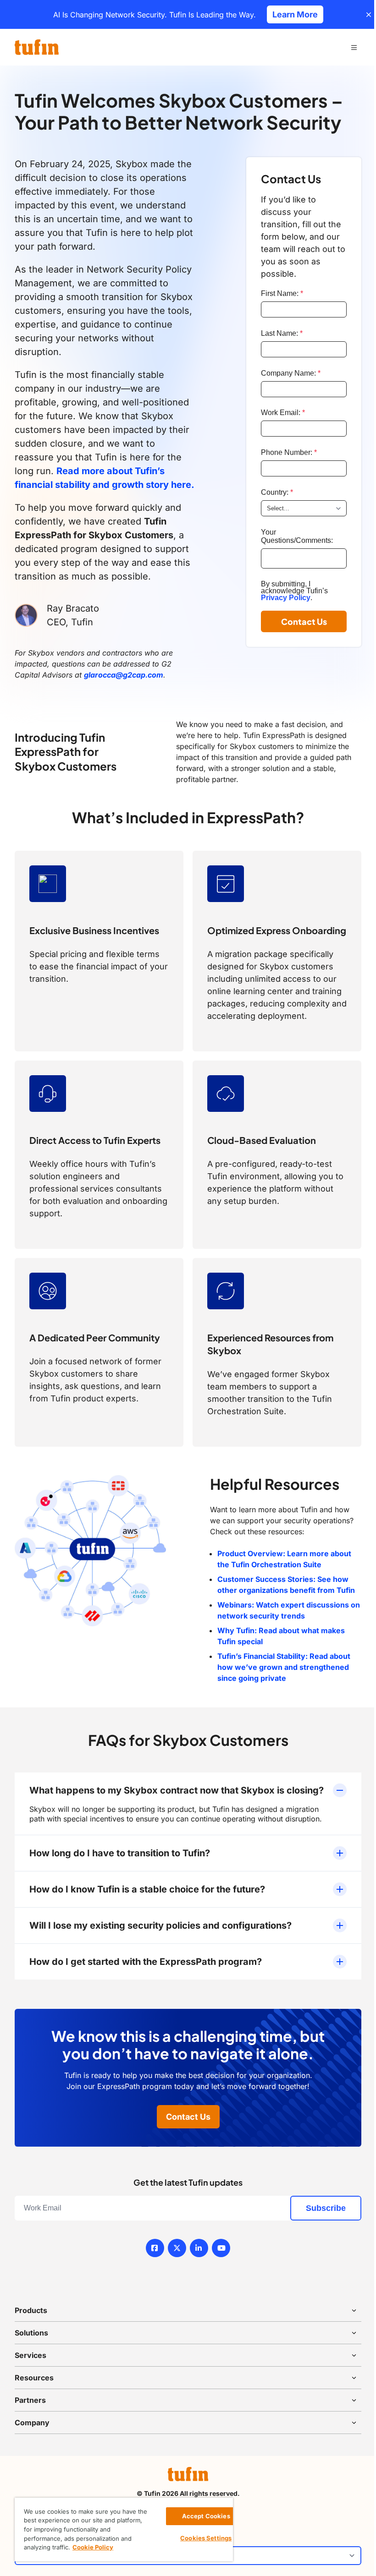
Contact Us (304, 621)
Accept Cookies (206, 2516)
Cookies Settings (206, 2538)
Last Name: (282, 333)
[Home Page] (37, 47)
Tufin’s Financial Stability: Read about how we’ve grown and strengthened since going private (284, 1667)
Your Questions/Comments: (297, 536)
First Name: (282, 293)
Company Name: (291, 373)
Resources (34, 2378)
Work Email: (283, 413)
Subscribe (326, 2208)
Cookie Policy (93, 2547)
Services (30, 2355)
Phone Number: (289, 452)
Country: (277, 492)
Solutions (31, 2333)
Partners (30, 2400)
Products (31, 2310)
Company (32, 2423)
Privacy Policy (286, 598)
